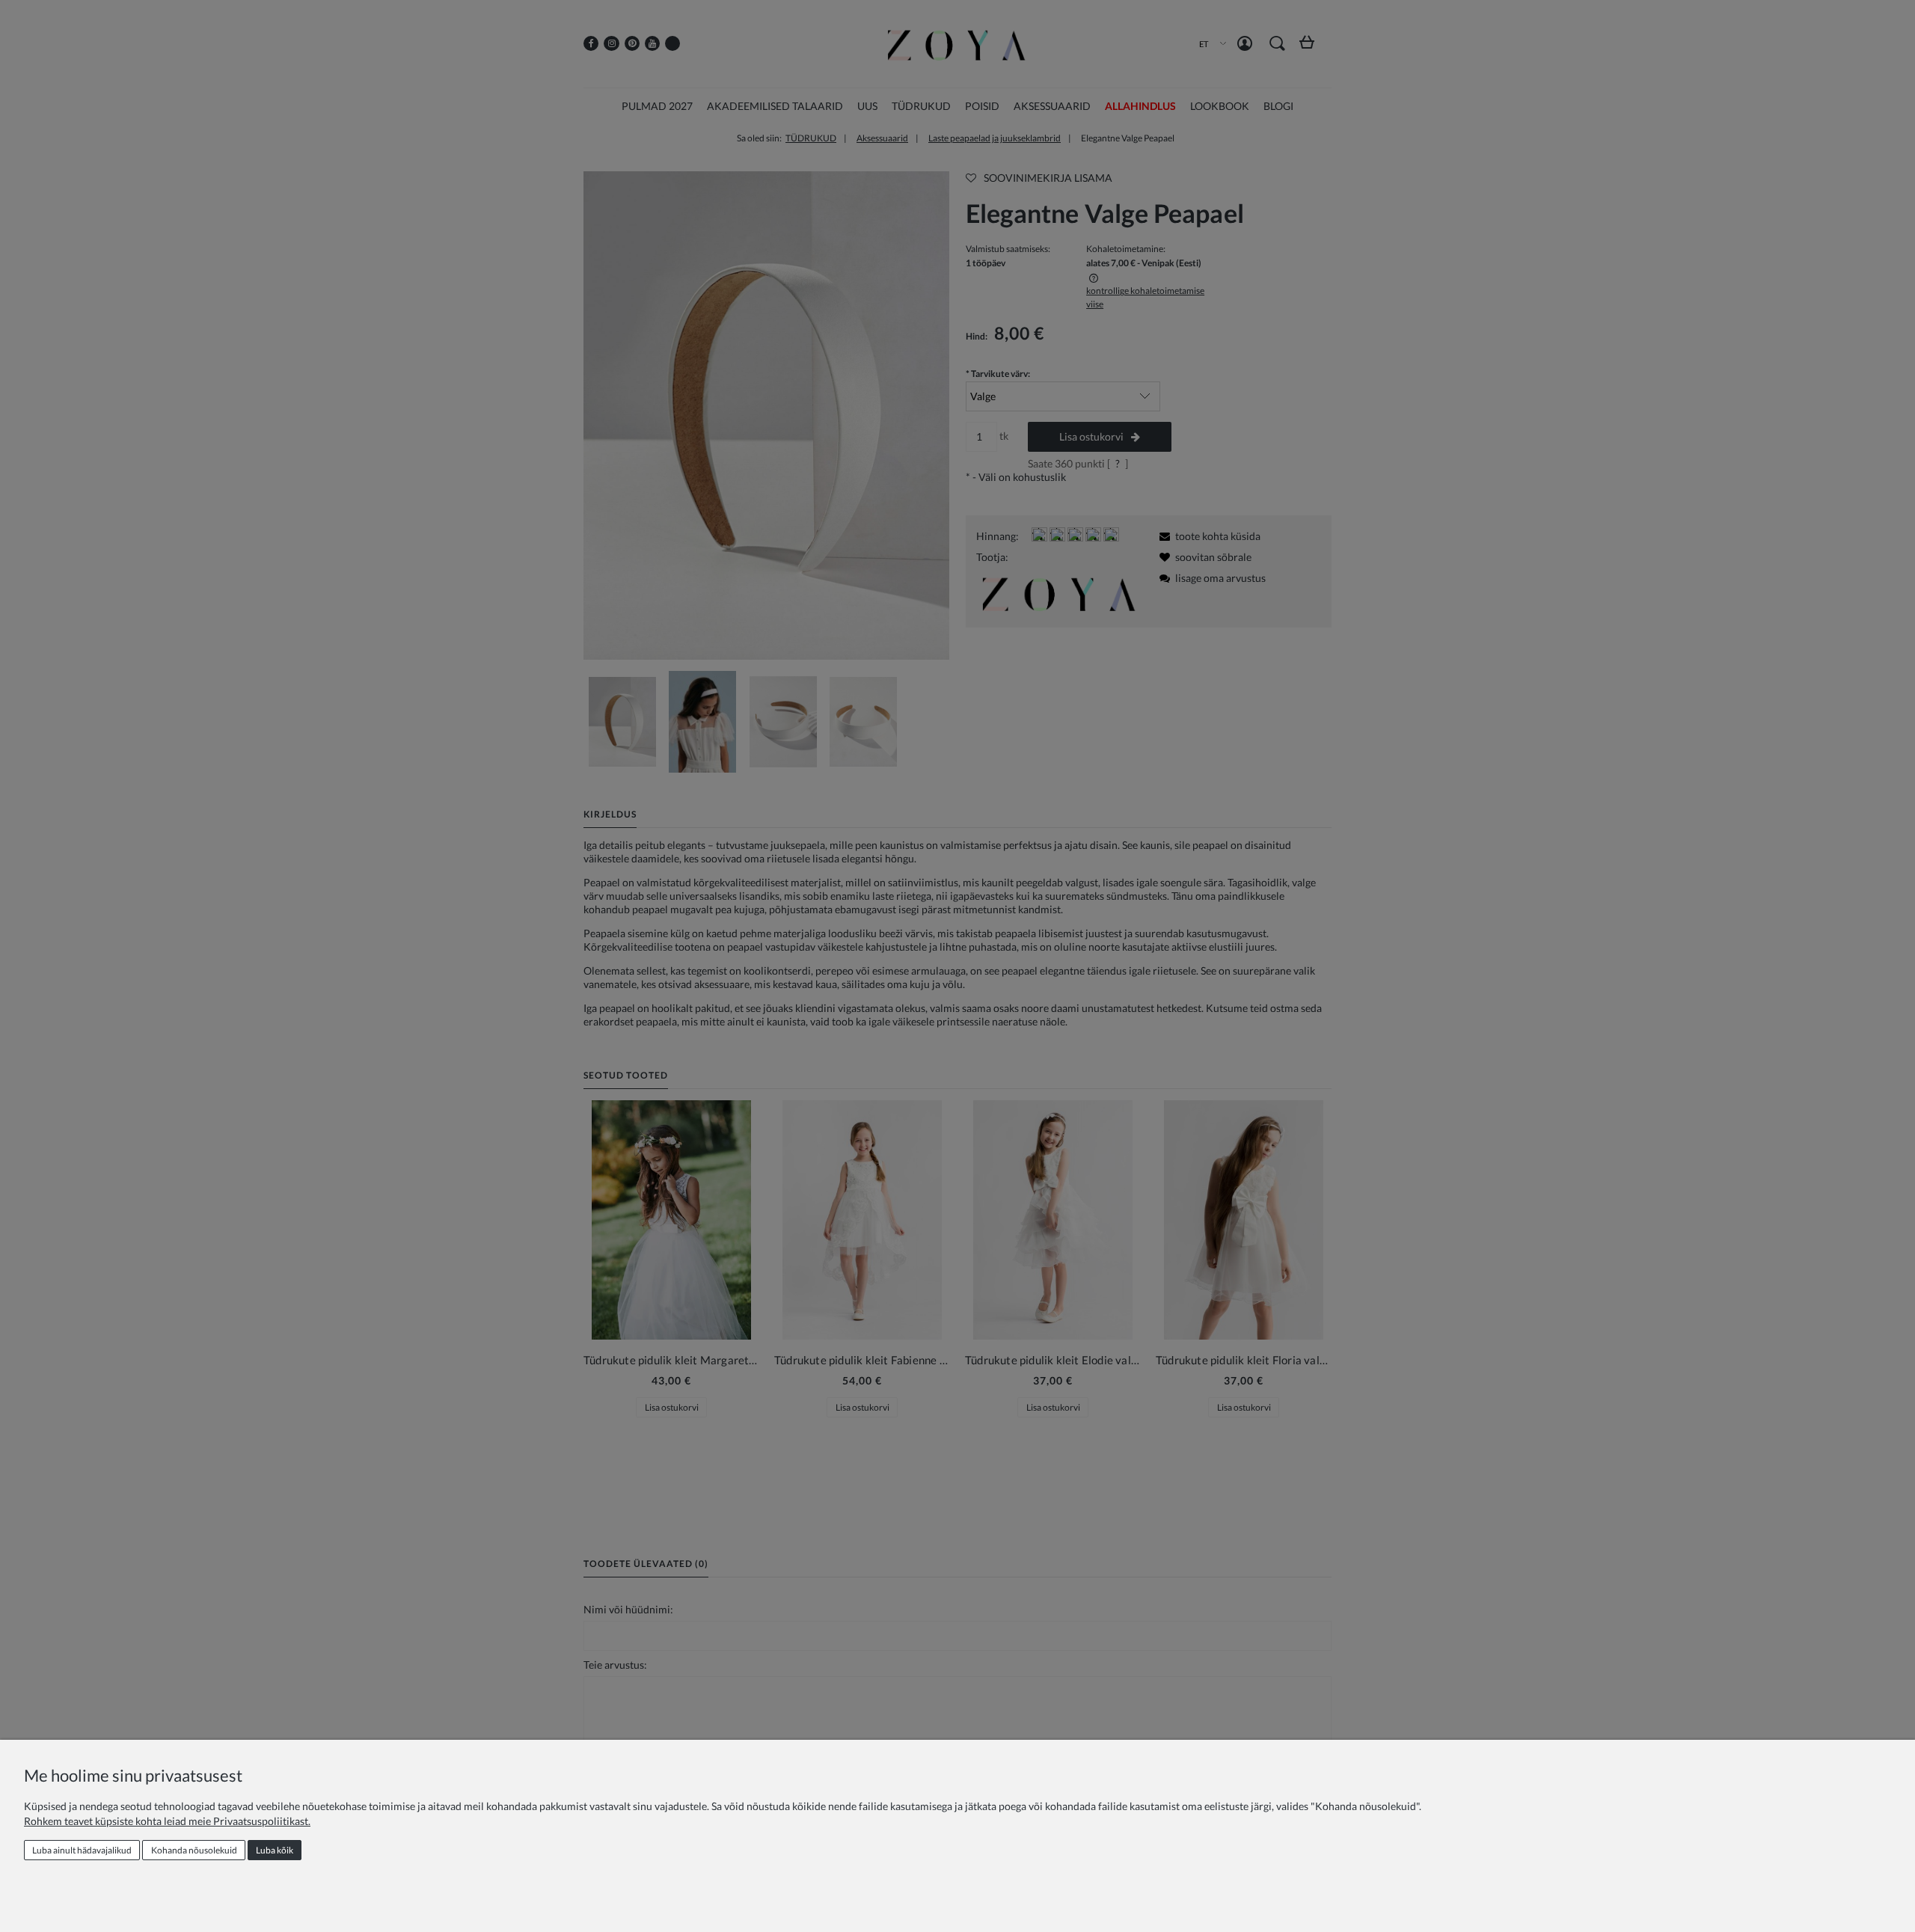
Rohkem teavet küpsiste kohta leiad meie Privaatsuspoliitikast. (167, 1821)
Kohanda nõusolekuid (194, 1850)
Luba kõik (275, 1850)
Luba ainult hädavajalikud (82, 1850)
